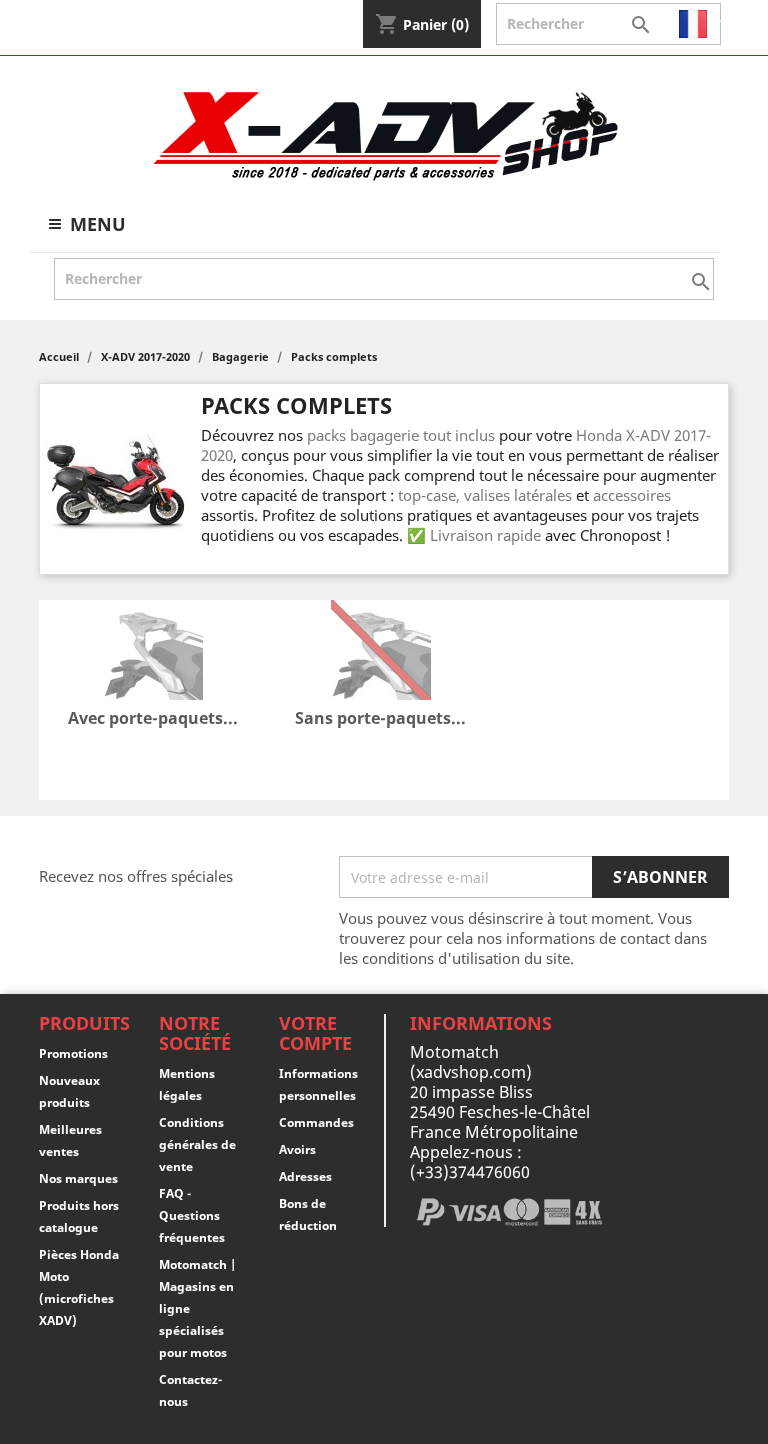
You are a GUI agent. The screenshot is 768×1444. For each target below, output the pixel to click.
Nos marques (78, 1178)
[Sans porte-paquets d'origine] (381, 653)
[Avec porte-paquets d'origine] (153, 653)
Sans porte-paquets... (380, 718)
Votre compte (315, 1033)
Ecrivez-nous (82, 24)
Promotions (73, 1053)
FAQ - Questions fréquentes (192, 1215)
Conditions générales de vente (197, 1144)
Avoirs (297, 1149)
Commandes (316, 1122)
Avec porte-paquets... (153, 718)
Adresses (305, 1176)
